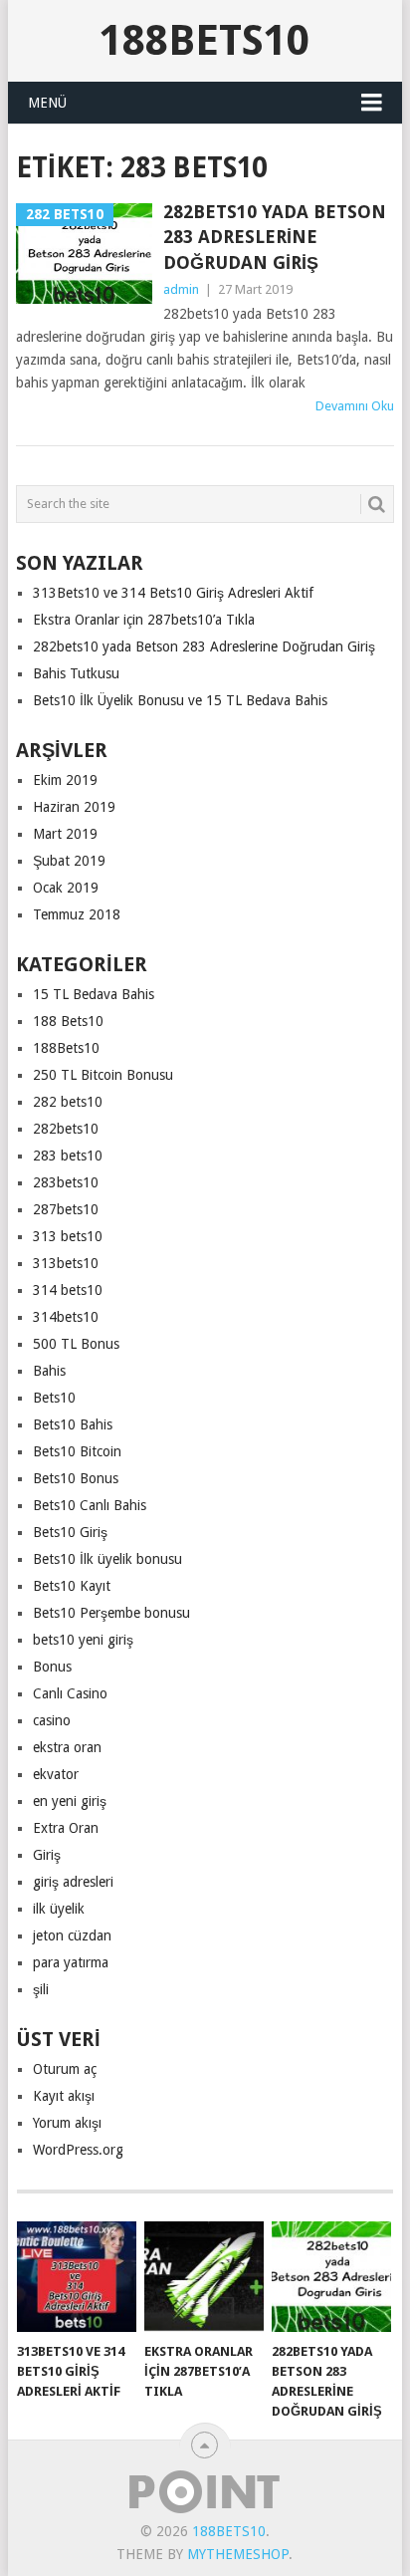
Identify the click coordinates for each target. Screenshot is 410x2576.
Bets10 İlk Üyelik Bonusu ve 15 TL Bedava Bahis (180, 700)
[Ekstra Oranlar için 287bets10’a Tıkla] (204, 2277)
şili (41, 1989)
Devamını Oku (355, 406)
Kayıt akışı (64, 2096)
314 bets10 (68, 1290)
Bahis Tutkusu (76, 673)
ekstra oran (67, 1747)
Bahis (49, 1371)
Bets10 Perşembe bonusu (111, 1613)
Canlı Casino (70, 1693)
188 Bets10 (68, 1021)
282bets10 (66, 1129)
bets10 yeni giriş (83, 1640)
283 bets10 (68, 1156)
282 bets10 (68, 1102)
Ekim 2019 (65, 780)
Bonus (52, 1667)
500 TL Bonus (76, 1344)
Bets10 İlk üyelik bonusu (107, 1559)
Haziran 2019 (74, 807)
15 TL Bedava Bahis (94, 994)
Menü (47, 103)
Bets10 (54, 1398)
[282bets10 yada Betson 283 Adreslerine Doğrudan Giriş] (331, 2277)
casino (52, 1720)
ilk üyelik (59, 1909)
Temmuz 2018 (77, 914)
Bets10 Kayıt (72, 1586)
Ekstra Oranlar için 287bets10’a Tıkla (144, 620)
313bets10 (66, 1263)
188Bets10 (205, 40)
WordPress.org (78, 2150)
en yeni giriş (70, 1801)
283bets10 (66, 1182)
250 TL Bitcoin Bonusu (103, 1075)
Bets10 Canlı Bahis (90, 1505)
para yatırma (71, 1962)
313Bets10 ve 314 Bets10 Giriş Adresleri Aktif (173, 593)
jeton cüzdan (72, 1935)
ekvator (56, 1774)
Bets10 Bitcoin (77, 1451)
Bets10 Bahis (73, 1424)
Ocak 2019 (66, 888)
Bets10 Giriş (70, 1532)
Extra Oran (66, 1828)
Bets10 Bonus (76, 1478)
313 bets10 (68, 1236)
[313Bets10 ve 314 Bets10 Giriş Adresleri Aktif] (77, 2277)
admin (181, 289)
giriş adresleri (73, 1882)
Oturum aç (65, 2069)
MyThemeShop (238, 2554)
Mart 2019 (65, 834)
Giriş (47, 1855)
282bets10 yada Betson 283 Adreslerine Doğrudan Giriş (275, 237)
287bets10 (66, 1209)
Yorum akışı (67, 2123)
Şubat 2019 (69, 861)
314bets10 (66, 1317)
